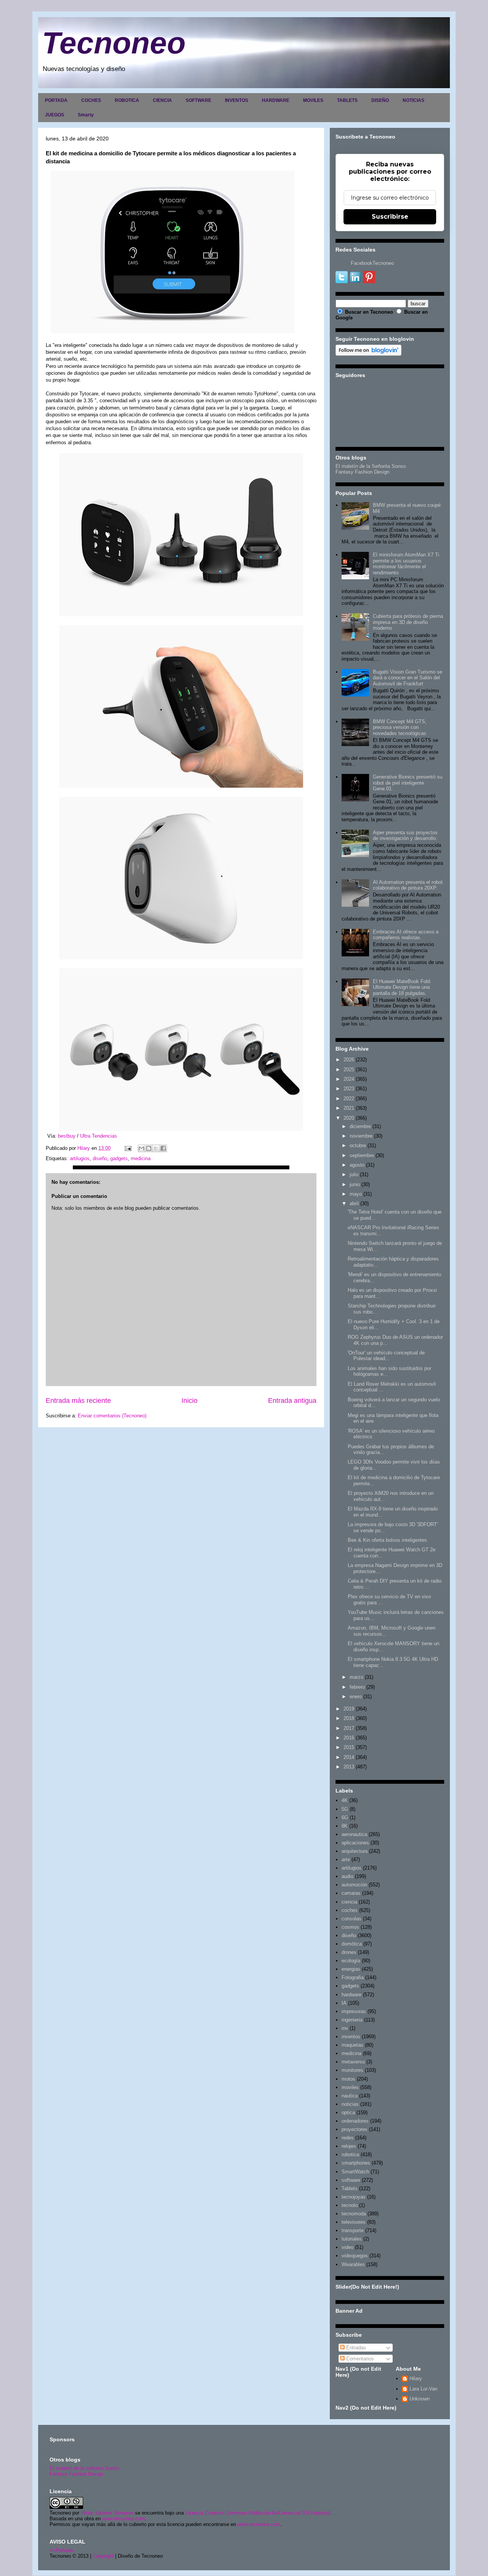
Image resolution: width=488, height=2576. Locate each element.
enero (356, 1697)
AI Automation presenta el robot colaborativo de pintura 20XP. (408, 885)
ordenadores (355, 2121)
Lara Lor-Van (423, 2389)
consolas (352, 1919)
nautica (350, 2096)
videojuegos (355, 2256)
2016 (349, 1738)
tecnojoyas (354, 2197)
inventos (351, 2037)
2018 (349, 1718)
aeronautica (354, 1834)
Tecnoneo (114, 43)
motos (348, 2079)
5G (345, 1809)
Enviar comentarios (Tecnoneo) (112, 1416)
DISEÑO (380, 100)
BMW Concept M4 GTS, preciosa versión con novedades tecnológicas (400, 727)
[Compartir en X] (156, 1148)
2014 (349, 1757)
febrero (357, 1687)
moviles (350, 2087)
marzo (356, 1677)
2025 (349, 1070)
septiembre (362, 1155)
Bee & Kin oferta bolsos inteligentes (387, 1540)
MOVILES (313, 100)
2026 (349, 1060)
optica (348, 2113)
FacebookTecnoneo (372, 263)
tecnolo (350, 2205)
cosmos (350, 1927)
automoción (354, 1885)
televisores (354, 2222)
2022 (349, 1099)
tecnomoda (354, 2214)
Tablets (350, 2188)
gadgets (119, 1158)
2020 (349, 1118)
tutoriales (352, 2239)
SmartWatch (355, 2172)
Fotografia (353, 1977)
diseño (100, 1158)
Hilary (416, 2379)
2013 (349, 1767)
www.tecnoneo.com (124, 2519)
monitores (352, 2070)
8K (345, 1826)
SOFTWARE (198, 100)
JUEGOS (55, 115)
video (348, 2247)
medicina (141, 1158)
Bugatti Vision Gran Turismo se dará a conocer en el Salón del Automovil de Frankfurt (408, 678)
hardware (352, 1995)
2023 (349, 1089)
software (351, 2180)
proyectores (355, 2129)
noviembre (361, 1136)
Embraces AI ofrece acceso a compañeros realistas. (406, 935)
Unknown (420, 2399)
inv (345, 2028)
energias (351, 1969)
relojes (349, 2146)
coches (350, 1910)
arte (346, 1859)
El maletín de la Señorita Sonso (371, 466)
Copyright (103, 2556)
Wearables (353, 2264)
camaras (351, 1893)
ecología (351, 1961)
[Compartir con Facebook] (163, 1148)
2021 (349, 1108)
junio (355, 1184)
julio (354, 1174)
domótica (352, 1944)
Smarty (86, 115)
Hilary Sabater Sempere (107, 2513)
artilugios (80, 1158)
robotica (350, 2154)
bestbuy (67, 1136)
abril (354, 1203)
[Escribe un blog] (149, 1148)
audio (348, 1876)
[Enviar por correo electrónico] (141, 1148)
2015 (349, 1747)
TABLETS (347, 100)
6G (345, 1818)
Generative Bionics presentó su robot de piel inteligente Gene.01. (408, 783)
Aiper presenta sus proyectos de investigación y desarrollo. (405, 836)
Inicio (189, 1401)
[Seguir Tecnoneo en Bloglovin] (368, 354)
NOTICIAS (413, 100)
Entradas (355, 2348)
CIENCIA (162, 100)
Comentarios (359, 2359)
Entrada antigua (292, 1401)
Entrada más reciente (78, 1401)
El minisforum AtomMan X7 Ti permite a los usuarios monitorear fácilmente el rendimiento (406, 564)
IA (344, 2003)
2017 (349, 1728)
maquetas (352, 2045)
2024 (349, 1079)
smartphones (356, 2163)
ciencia (349, 1902)
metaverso (353, 2062)
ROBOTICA (127, 100)
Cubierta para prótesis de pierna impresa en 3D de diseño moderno (408, 622)
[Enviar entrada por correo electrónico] (128, 1148)
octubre (358, 1145)
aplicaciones (355, 1843)
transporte (353, 2230)
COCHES (91, 100)
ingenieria (352, 2020)
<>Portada (61, 2550)
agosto (357, 1165)
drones (349, 1952)
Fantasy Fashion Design (362, 472)
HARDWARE (276, 100)
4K (345, 1800)
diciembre (360, 1126)
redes (348, 2138)
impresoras (354, 2011)
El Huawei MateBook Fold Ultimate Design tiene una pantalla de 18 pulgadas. (401, 987)
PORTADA (56, 100)
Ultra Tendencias (99, 1136)
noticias (350, 2104)
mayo (356, 1194)
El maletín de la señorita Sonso (84, 2468)
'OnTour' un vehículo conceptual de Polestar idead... (386, 1356)
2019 (349, 1709)
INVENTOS (237, 100)
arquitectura (355, 1851)
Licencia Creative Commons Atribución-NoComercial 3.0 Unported (258, 2513)
